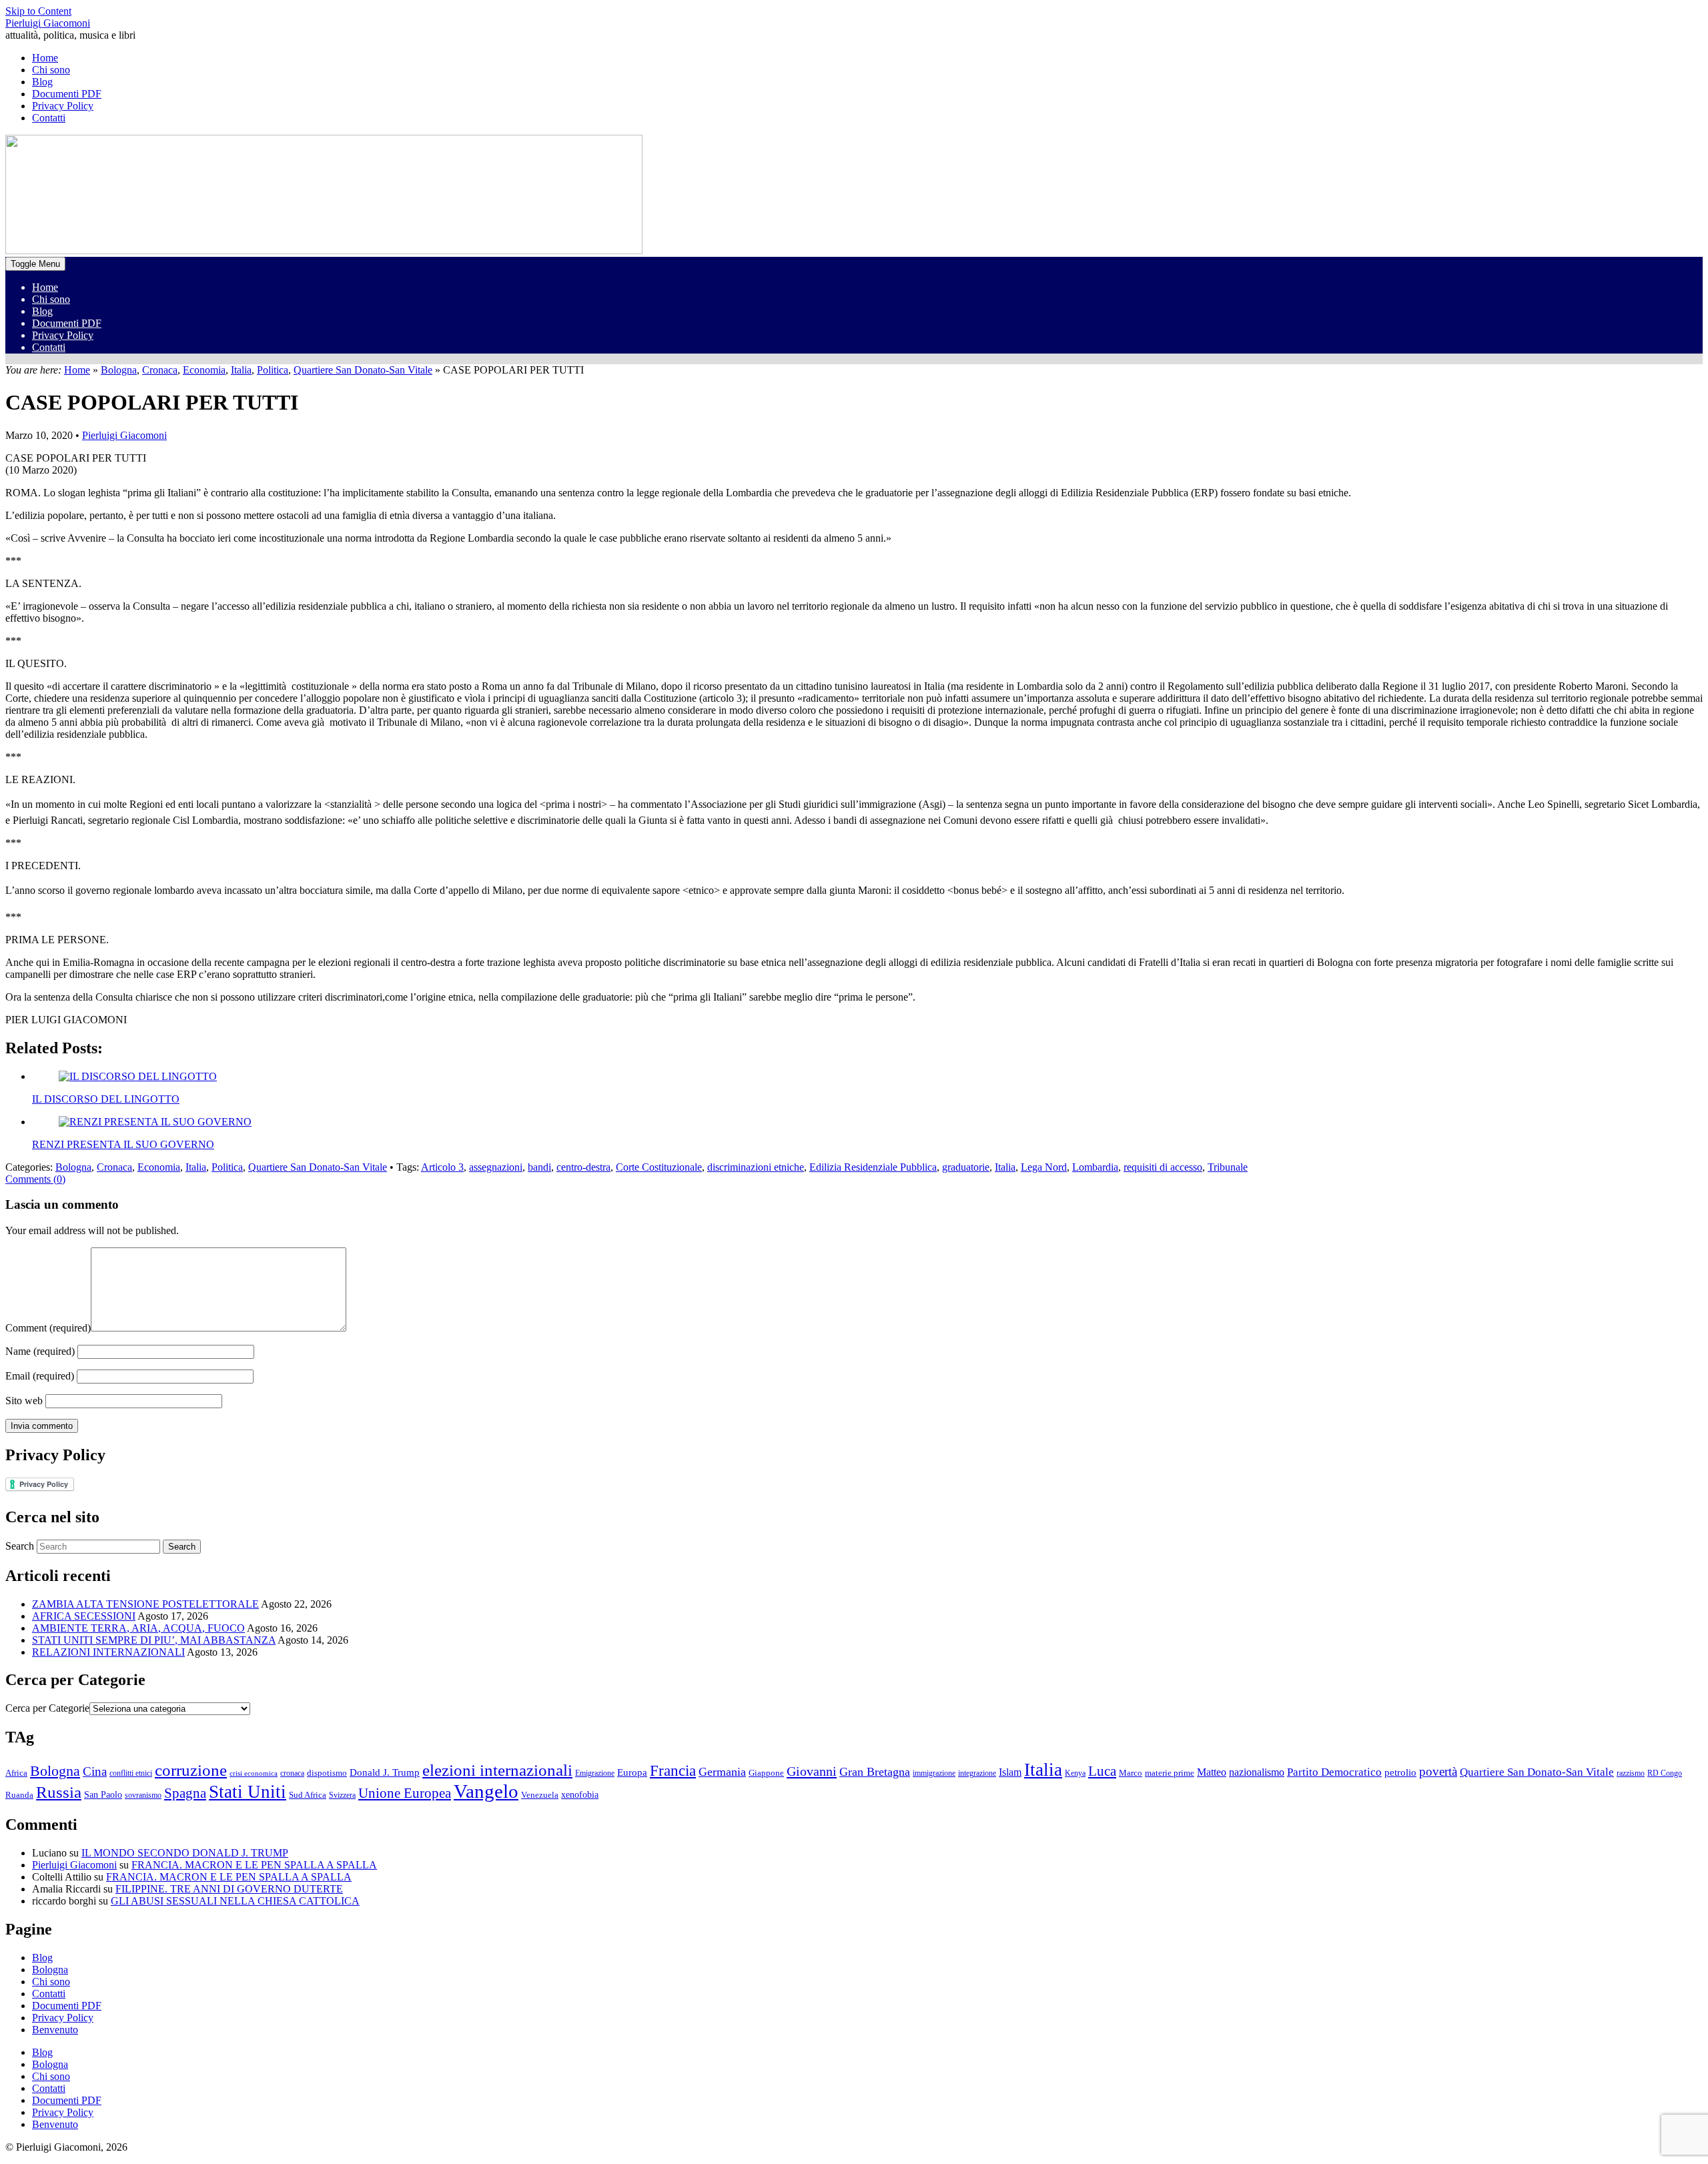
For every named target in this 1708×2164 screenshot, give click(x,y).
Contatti (49, 347)
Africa (16, 1773)
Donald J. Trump (385, 1772)
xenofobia (580, 1795)
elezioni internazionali (497, 1770)
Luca (1102, 1771)
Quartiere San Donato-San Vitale (363, 370)
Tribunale (1228, 1167)
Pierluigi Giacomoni (48, 23)
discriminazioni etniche (756, 1167)
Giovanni (812, 1771)
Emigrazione (595, 1773)
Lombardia (1095, 1167)
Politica (273, 370)
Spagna (185, 1793)
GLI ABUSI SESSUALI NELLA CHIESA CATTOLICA (235, 1901)
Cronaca (160, 370)
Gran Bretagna (875, 1772)
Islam (1010, 1772)
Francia (673, 1770)
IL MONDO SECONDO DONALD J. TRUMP (185, 1853)
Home (45, 287)
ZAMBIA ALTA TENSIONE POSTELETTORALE (145, 1604)
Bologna (119, 370)
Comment (48, 1328)
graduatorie (966, 1167)
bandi (539, 1167)
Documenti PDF (67, 323)
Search (20, 1546)
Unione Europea (405, 1793)
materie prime (1170, 1773)
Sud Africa (308, 1795)
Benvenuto (55, 2030)
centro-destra (583, 1167)
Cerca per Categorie (47, 1708)
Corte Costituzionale (659, 1167)
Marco (1131, 1773)
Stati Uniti (248, 1792)
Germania (722, 1772)
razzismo (1631, 1773)
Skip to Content (38, 11)
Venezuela (540, 1795)
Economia (204, 370)
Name (40, 1351)
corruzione (191, 1770)
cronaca (292, 1773)
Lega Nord (1044, 1167)
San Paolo (103, 1794)
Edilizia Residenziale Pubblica (873, 1167)
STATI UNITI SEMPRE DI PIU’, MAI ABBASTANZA (154, 1640)
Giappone (766, 1773)
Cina (95, 1771)
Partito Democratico (1334, 1772)
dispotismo (327, 1773)
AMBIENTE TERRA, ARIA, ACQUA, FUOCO (138, 1628)
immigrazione (934, 1773)
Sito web (24, 1401)
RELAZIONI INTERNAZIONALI (108, 1652)
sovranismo (143, 1795)
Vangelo (486, 1791)
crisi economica (254, 1773)
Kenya (1075, 1773)
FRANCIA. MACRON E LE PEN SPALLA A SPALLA (254, 1865)
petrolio (1400, 1772)
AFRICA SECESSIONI (84, 1616)
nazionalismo (1257, 1772)
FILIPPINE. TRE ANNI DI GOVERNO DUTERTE (229, 1889)
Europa (632, 1772)
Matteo (1212, 1772)
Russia (59, 1792)
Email (40, 1376)
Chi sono (51, 299)
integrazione (977, 1773)
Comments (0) (35, 1179)
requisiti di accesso (1163, 1167)
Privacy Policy (63, 335)
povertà (1438, 1771)
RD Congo (1665, 1773)
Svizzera (342, 1795)
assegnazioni (496, 1167)
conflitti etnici (131, 1773)
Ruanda (19, 1795)
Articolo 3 (442, 1167)
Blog (42, 311)
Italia (241, 370)
